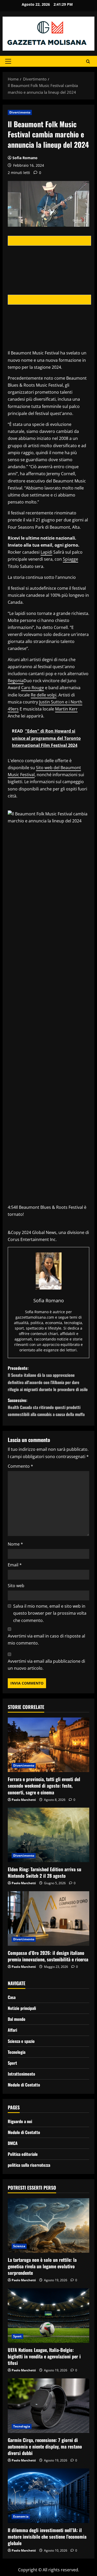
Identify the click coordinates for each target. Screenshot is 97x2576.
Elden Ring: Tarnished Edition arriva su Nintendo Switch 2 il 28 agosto (44, 1872)
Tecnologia (17, 2052)
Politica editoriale (23, 2154)
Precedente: (48, 1379)
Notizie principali (22, 2008)
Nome (15, 1544)
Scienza (19, 2246)
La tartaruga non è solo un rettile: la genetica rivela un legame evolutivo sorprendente (42, 2266)
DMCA (13, 2143)
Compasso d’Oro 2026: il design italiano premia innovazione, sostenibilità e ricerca (48, 1956)
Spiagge (70, 559)
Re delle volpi (44, 695)
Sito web (16, 1586)
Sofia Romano (25, 158)
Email (15, 1565)
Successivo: (46, 1407)
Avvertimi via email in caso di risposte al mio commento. (46, 1639)
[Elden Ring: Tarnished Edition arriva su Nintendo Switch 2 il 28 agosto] (48, 1835)
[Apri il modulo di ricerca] (88, 61)
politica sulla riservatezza (29, 2165)
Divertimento (20, 112)
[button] (8, 61)
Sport (12, 2063)
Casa (12, 1997)
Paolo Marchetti (24, 1800)
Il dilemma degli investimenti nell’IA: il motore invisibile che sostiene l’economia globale (47, 2537)
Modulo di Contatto (24, 2085)
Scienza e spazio (21, 2041)
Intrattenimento (21, 2074)
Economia (21, 2516)
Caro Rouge (33, 688)
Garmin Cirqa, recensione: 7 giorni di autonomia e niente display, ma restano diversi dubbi (45, 2446)
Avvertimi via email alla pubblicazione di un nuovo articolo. (46, 1665)
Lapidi (46, 552)
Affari (12, 2030)
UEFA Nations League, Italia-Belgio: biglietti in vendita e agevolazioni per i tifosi (44, 2356)
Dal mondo (17, 2019)
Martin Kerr (66, 709)
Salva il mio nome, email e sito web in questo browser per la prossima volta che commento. (50, 1613)
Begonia (16, 681)
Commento (20, 1466)
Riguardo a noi (20, 2121)
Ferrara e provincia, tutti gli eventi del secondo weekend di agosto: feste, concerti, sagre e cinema (44, 1786)
